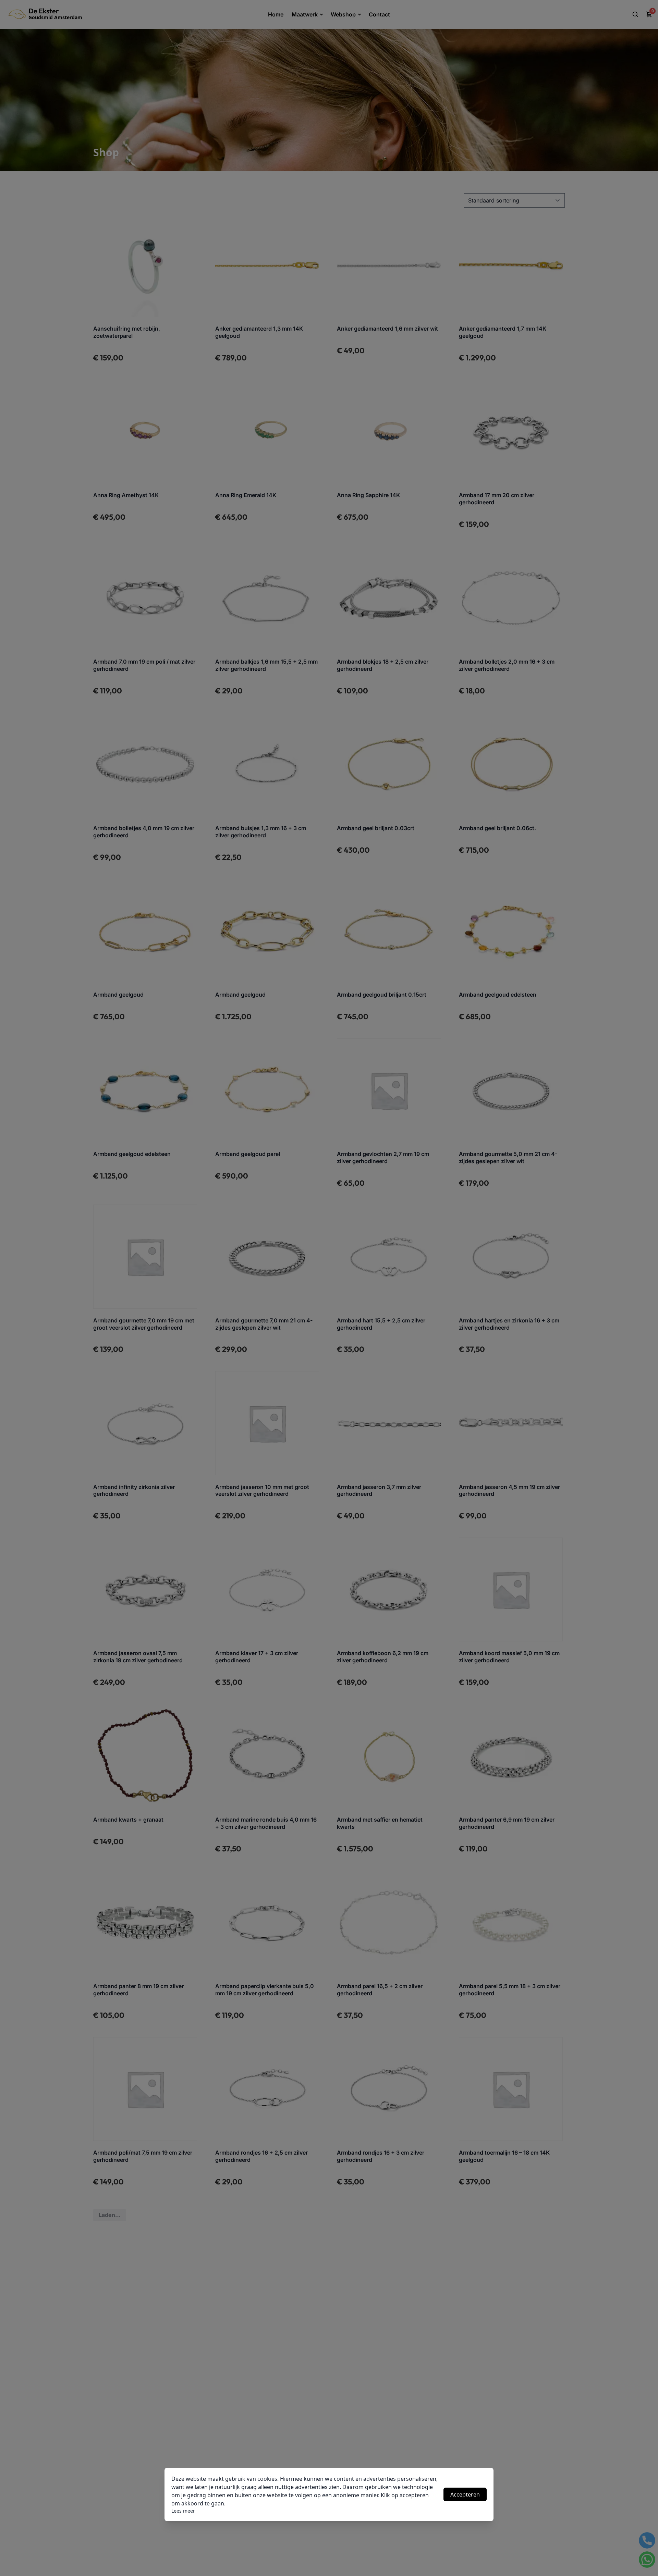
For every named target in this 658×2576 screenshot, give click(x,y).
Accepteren (465, 2494)
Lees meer (183, 2511)
